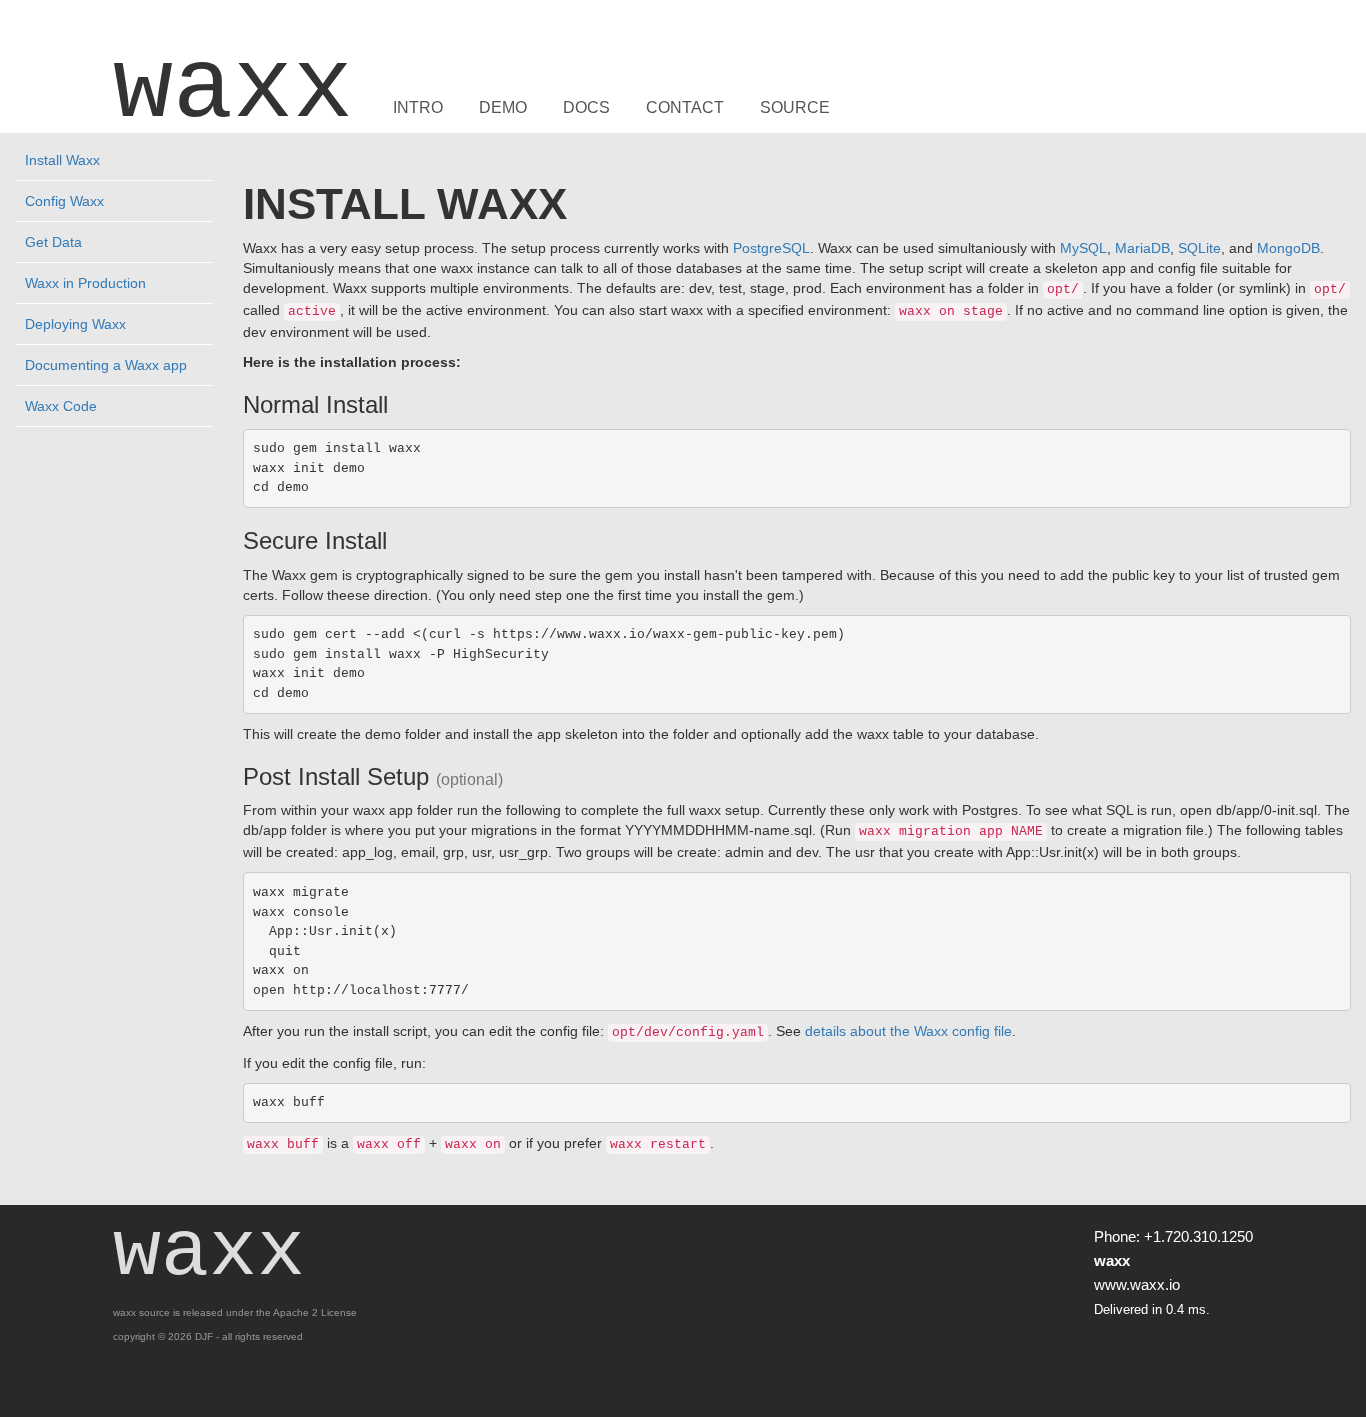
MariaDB (1142, 248)
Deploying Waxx (75, 324)
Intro (418, 108)
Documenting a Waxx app (106, 365)
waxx (233, 90)
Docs (586, 108)
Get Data (53, 242)
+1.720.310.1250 (1198, 1236)
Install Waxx (62, 160)
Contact (685, 108)
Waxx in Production (85, 283)
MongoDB (1288, 248)
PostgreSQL (771, 248)
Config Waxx (64, 201)
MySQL (1083, 248)
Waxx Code (61, 406)
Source (795, 108)
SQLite (1199, 248)
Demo (503, 108)
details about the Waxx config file (908, 1031)
